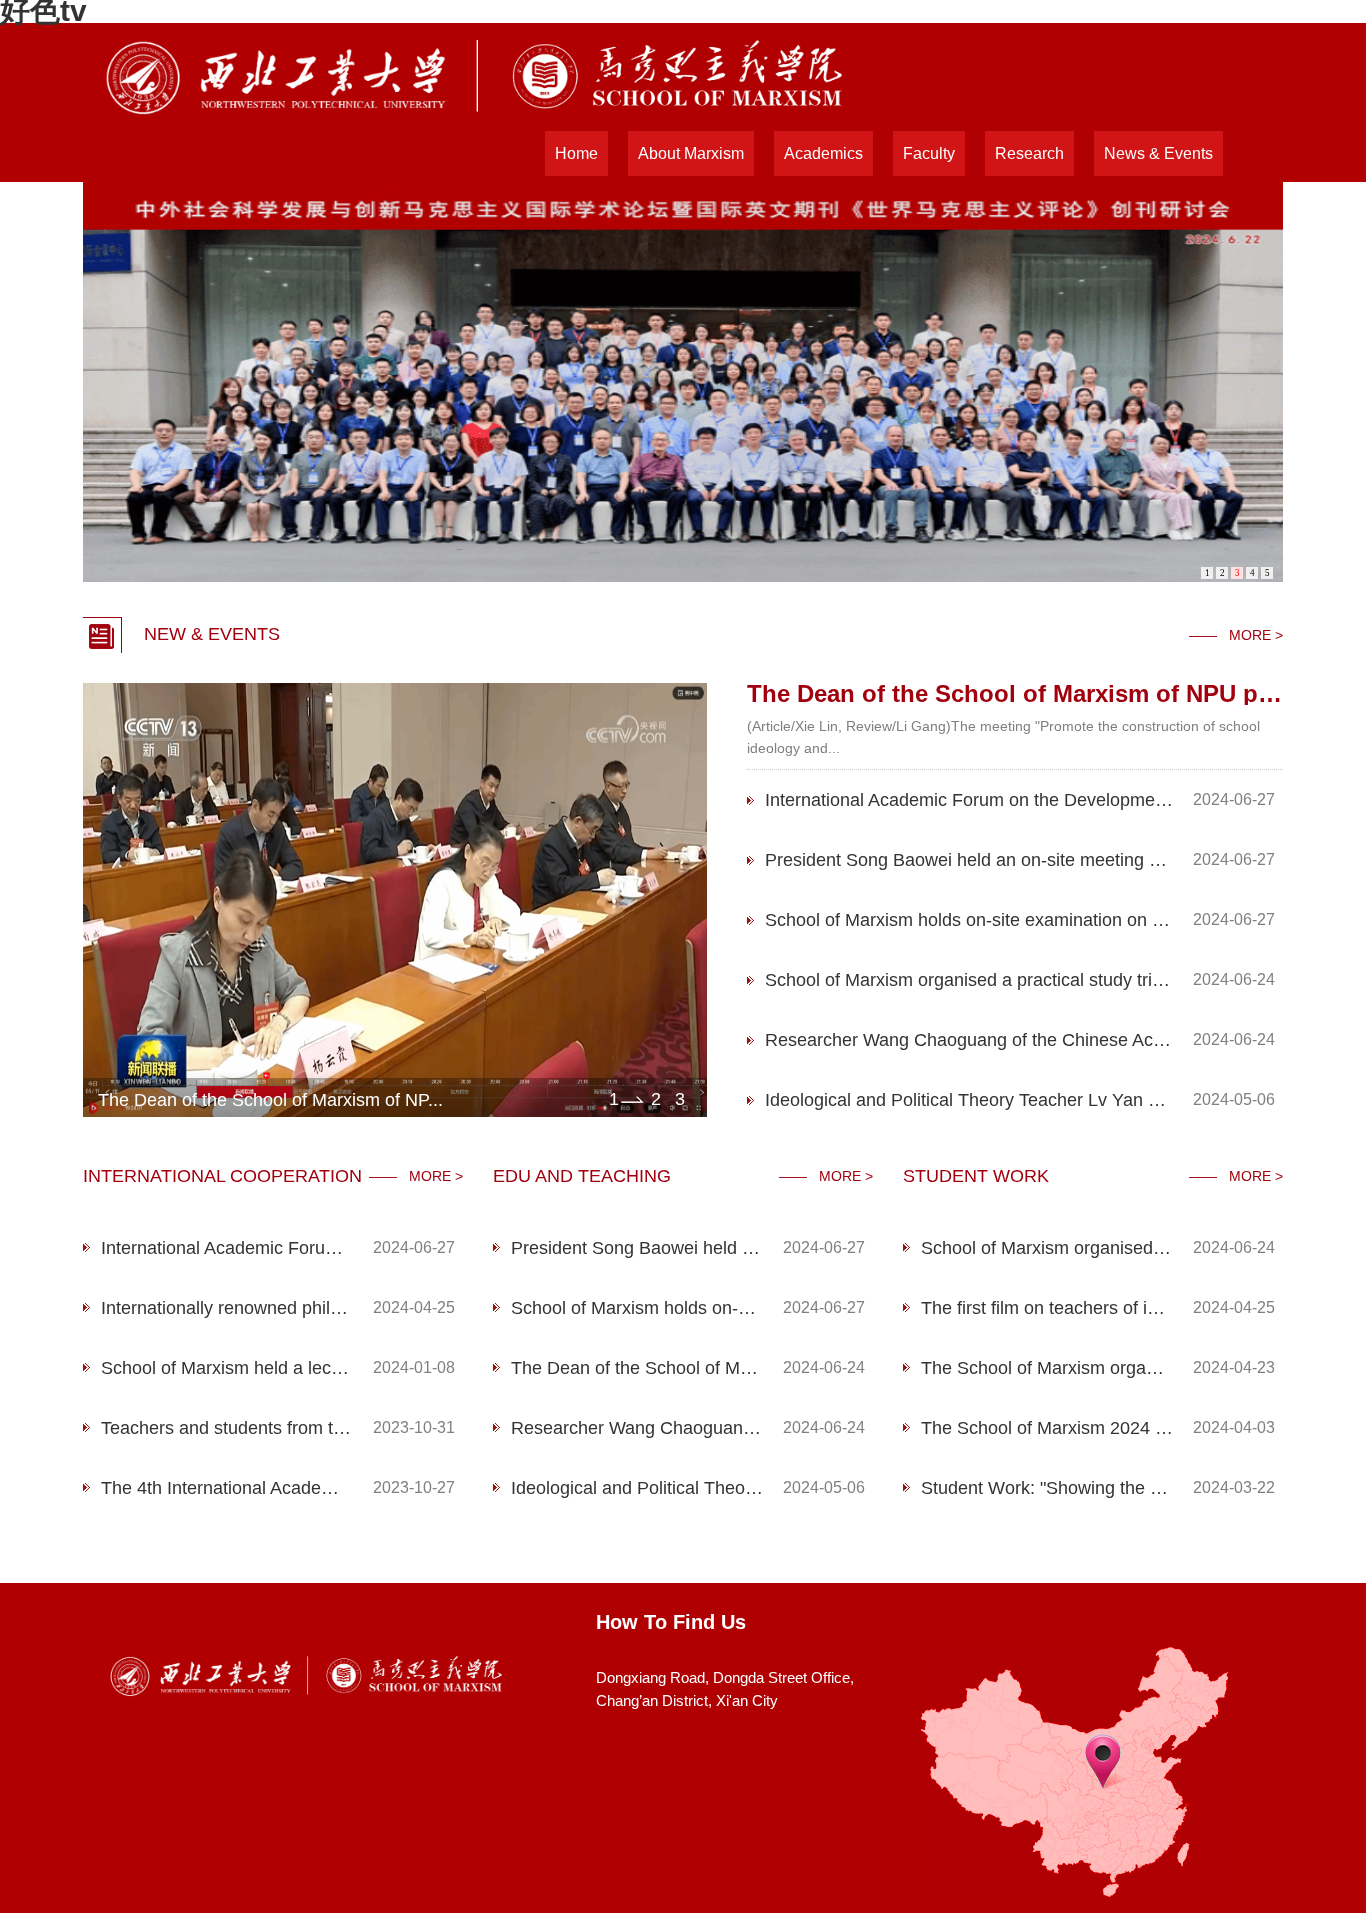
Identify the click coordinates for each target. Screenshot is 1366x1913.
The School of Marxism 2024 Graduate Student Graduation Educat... (1047, 1428)
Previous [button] (93, 900)
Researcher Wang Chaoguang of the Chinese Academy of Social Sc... (969, 1040)
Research (1029, 153)
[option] (395, 900)
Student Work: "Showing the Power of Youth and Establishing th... (1047, 1488)
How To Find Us (671, 1622)
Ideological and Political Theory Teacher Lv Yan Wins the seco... (969, 1100)
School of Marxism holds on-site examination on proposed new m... (969, 920)
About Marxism (691, 153)
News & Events (1158, 153)
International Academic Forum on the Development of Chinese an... (969, 800)
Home (576, 153)
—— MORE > (1236, 635)
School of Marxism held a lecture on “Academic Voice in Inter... (227, 1368)
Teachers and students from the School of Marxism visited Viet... (227, 1428)
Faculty (929, 153)
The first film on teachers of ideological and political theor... (1047, 1308)
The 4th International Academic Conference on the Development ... (227, 1488)
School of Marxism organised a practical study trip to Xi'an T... (969, 980)
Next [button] (697, 900)
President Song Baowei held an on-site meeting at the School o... (969, 860)
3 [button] (680, 1099)
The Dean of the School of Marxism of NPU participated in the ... (637, 1368)
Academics (823, 153)
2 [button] (656, 1099)
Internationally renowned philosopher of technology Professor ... (227, 1308)
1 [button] (614, 1099)
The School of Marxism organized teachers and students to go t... (1047, 1368)
